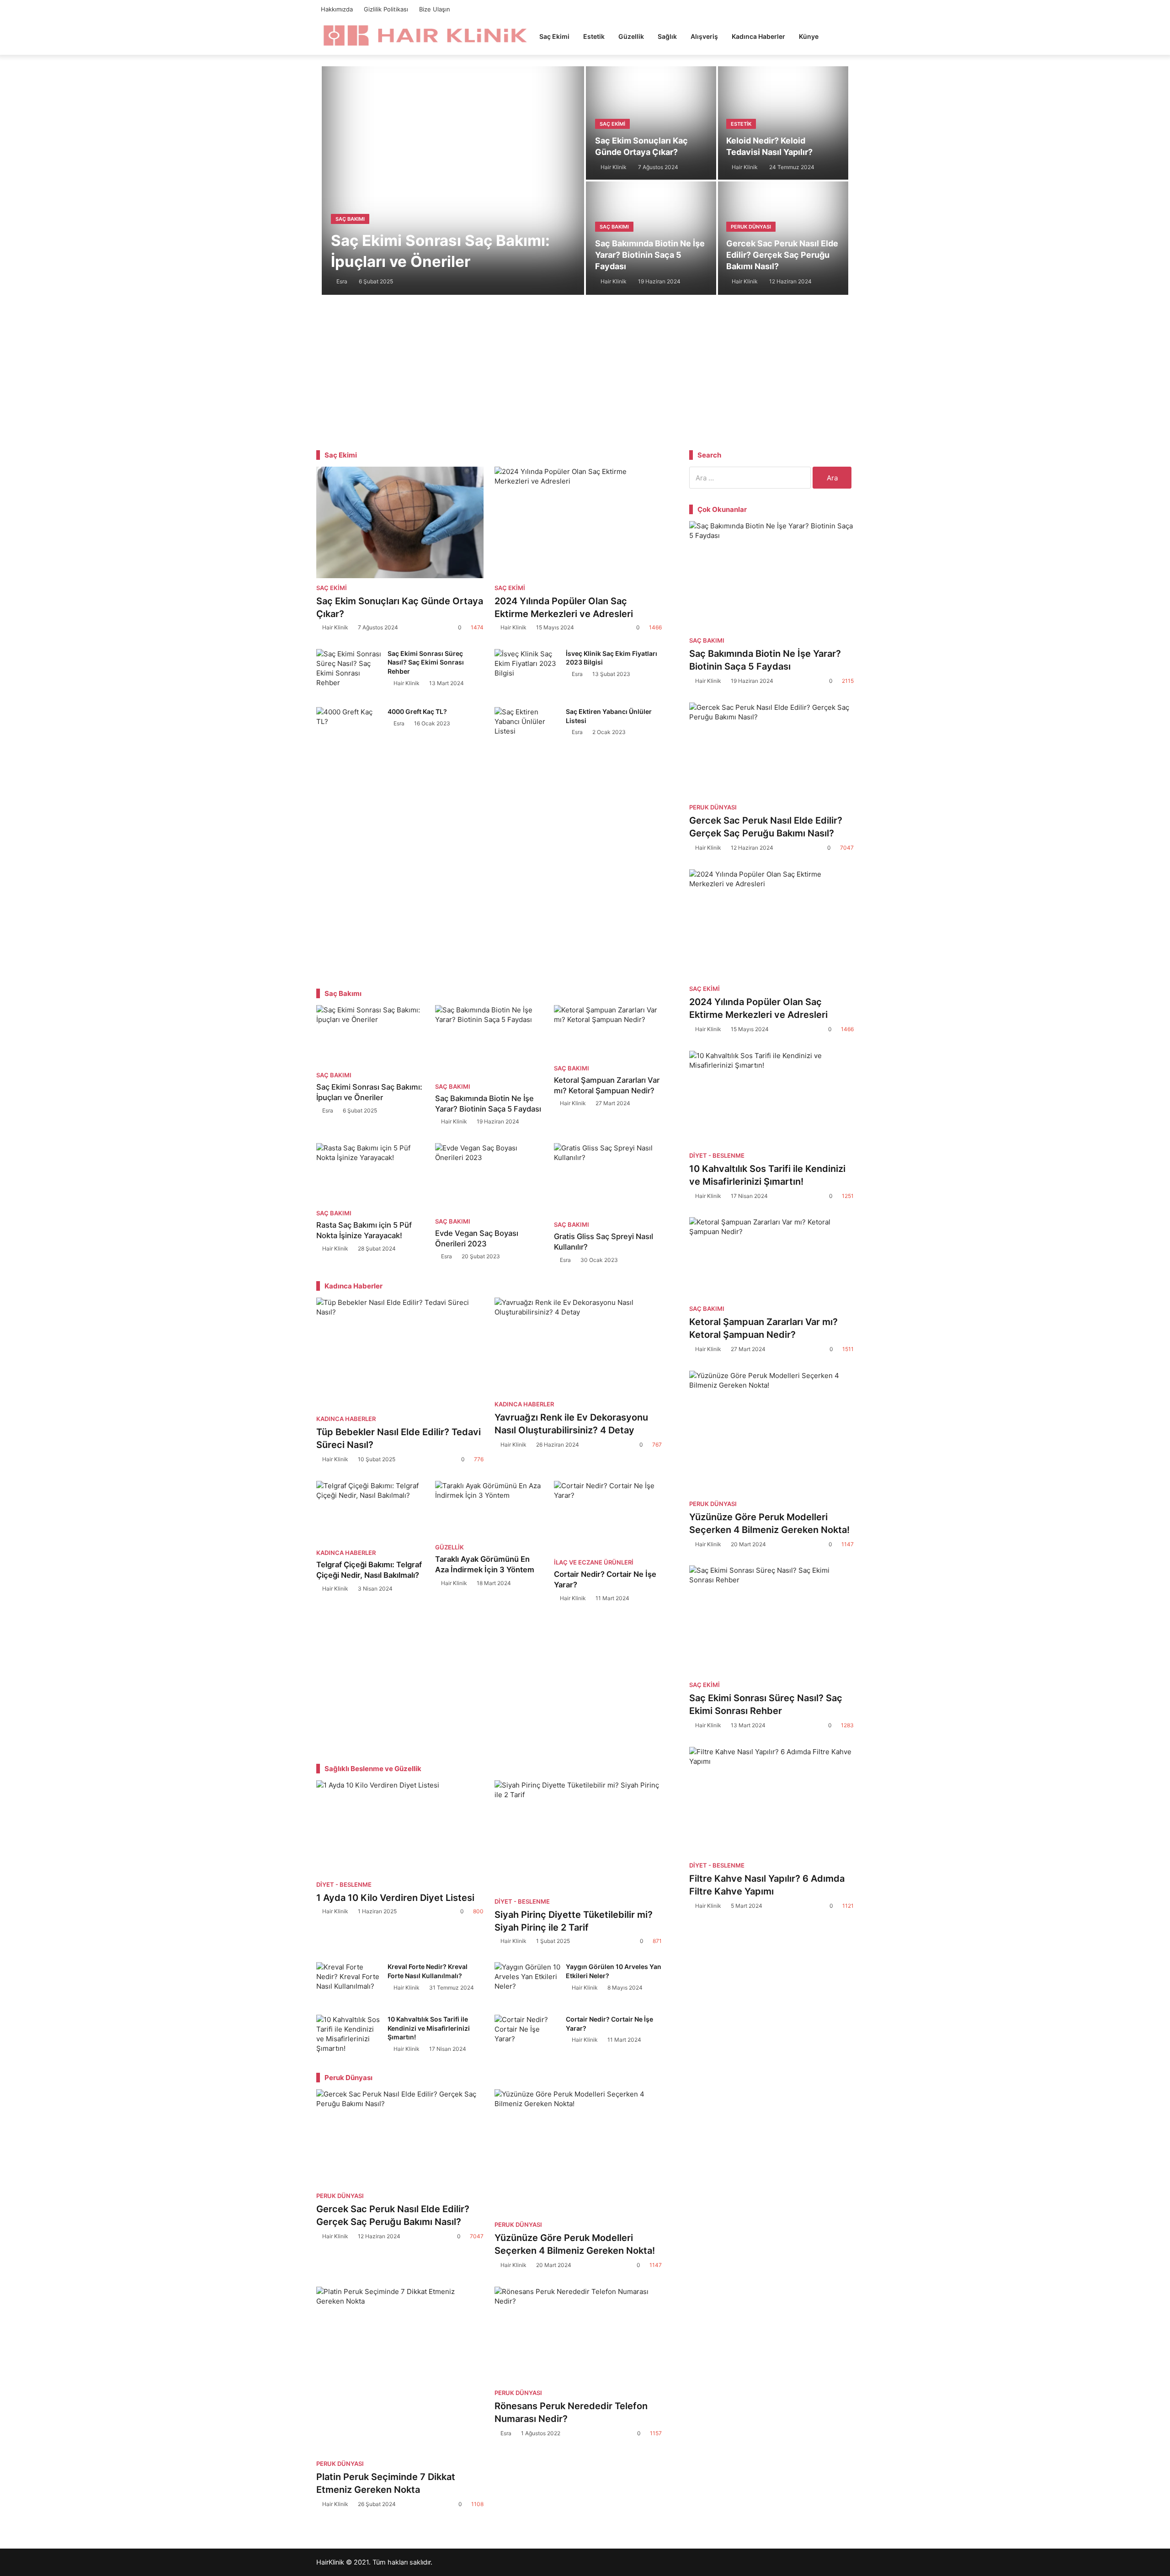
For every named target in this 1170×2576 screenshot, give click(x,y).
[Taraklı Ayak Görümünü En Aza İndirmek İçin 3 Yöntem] (489, 1509)
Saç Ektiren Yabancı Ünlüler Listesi (609, 716)
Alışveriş (704, 36)
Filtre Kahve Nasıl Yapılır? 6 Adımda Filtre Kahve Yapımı (767, 1885)
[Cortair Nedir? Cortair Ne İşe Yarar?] (608, 1517)
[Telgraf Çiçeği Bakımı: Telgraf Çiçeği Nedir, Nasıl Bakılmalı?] (370, 1512)
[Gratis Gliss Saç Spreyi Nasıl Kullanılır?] (608, 1179)
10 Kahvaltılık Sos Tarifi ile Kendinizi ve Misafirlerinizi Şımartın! (429, 2028)
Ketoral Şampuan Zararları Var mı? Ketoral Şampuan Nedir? (607, 1085)
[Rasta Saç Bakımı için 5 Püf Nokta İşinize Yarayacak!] (370, 1173)
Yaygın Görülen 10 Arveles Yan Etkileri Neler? (614, 1971)
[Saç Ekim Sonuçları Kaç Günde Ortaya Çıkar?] (400, 522)
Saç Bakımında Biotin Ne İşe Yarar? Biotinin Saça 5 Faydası (650, 255)
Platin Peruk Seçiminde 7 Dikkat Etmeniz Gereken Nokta (386, 2483)
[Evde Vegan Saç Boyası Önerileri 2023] (489, 1177)
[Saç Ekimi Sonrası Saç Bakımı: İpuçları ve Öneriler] (370, 1035)
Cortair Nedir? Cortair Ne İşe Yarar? (605, 1579)
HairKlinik (330, 2562)
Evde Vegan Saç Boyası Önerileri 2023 (477, 1238)
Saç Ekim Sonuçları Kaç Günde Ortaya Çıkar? (641, 146)
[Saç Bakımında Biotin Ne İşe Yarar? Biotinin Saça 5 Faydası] (489, 1041)
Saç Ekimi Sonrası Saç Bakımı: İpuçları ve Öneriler (440, 251)
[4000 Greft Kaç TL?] (350, 729)
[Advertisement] (585, 370)
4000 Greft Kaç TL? (417, 711)
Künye (809, 36)
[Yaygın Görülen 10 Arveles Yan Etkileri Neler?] (528, 1982)
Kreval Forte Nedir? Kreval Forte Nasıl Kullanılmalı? (428, 1971)
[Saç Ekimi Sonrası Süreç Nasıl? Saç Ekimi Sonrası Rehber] (350, 671)
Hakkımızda (337, 9)
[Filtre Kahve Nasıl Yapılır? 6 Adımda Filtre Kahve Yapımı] (771, 1801)
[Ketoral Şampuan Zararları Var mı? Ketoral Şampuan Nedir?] (608, 1032)
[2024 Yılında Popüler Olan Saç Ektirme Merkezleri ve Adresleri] (578, 522)
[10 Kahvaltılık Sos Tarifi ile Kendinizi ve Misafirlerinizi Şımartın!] (350, 2034)
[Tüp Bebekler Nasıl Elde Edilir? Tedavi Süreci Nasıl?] (400, 1353)
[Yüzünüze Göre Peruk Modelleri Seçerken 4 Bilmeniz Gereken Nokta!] (578, 2152)
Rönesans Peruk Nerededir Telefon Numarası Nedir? (571, 2412)
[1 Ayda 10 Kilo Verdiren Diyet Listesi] (400, 1828)
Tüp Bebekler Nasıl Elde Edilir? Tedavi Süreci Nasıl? (399, 1438)
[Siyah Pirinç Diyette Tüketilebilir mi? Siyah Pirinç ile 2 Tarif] (578, 1836)
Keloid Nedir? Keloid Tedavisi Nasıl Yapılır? (769, 146)
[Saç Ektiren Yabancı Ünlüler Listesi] (528, 729)
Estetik (594, 36)
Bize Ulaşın (435, 9)
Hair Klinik (335, 627)
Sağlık (667, 36)
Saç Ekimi (554, 36)
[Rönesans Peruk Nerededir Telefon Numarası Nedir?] (578, 2335)
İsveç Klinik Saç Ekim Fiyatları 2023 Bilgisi (612, 658)
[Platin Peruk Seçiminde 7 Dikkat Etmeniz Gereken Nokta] (400, 2370)
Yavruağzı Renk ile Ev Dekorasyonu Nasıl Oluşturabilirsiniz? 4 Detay (571, 1424)
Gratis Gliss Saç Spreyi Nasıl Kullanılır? (604, 1242)
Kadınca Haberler (758, 36)
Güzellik (631, 36)
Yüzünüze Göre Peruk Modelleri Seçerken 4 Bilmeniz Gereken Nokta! (575, 2244)
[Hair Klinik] (424, 35)
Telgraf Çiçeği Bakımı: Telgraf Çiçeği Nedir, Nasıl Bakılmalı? (369, 1570)
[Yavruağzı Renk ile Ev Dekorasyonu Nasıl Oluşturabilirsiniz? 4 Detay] (578, 1346)
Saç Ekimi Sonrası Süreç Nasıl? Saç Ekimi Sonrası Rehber (426, 662)
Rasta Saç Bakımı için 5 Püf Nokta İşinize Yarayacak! (364, 1230)
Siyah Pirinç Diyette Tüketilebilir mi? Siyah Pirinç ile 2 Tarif (574, 1921)
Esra (577, 674)
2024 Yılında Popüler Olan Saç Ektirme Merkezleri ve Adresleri (564, 607)
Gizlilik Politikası (386, 9)
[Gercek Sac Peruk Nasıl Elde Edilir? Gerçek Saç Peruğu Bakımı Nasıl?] (400, 2138)
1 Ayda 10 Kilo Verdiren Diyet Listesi (396, 1898)
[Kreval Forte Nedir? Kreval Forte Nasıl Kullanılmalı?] (350, 1982)
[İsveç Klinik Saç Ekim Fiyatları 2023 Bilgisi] (528, 671)
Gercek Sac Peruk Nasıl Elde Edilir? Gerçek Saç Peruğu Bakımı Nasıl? (782, 255)
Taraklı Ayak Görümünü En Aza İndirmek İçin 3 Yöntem (485, 1564)
